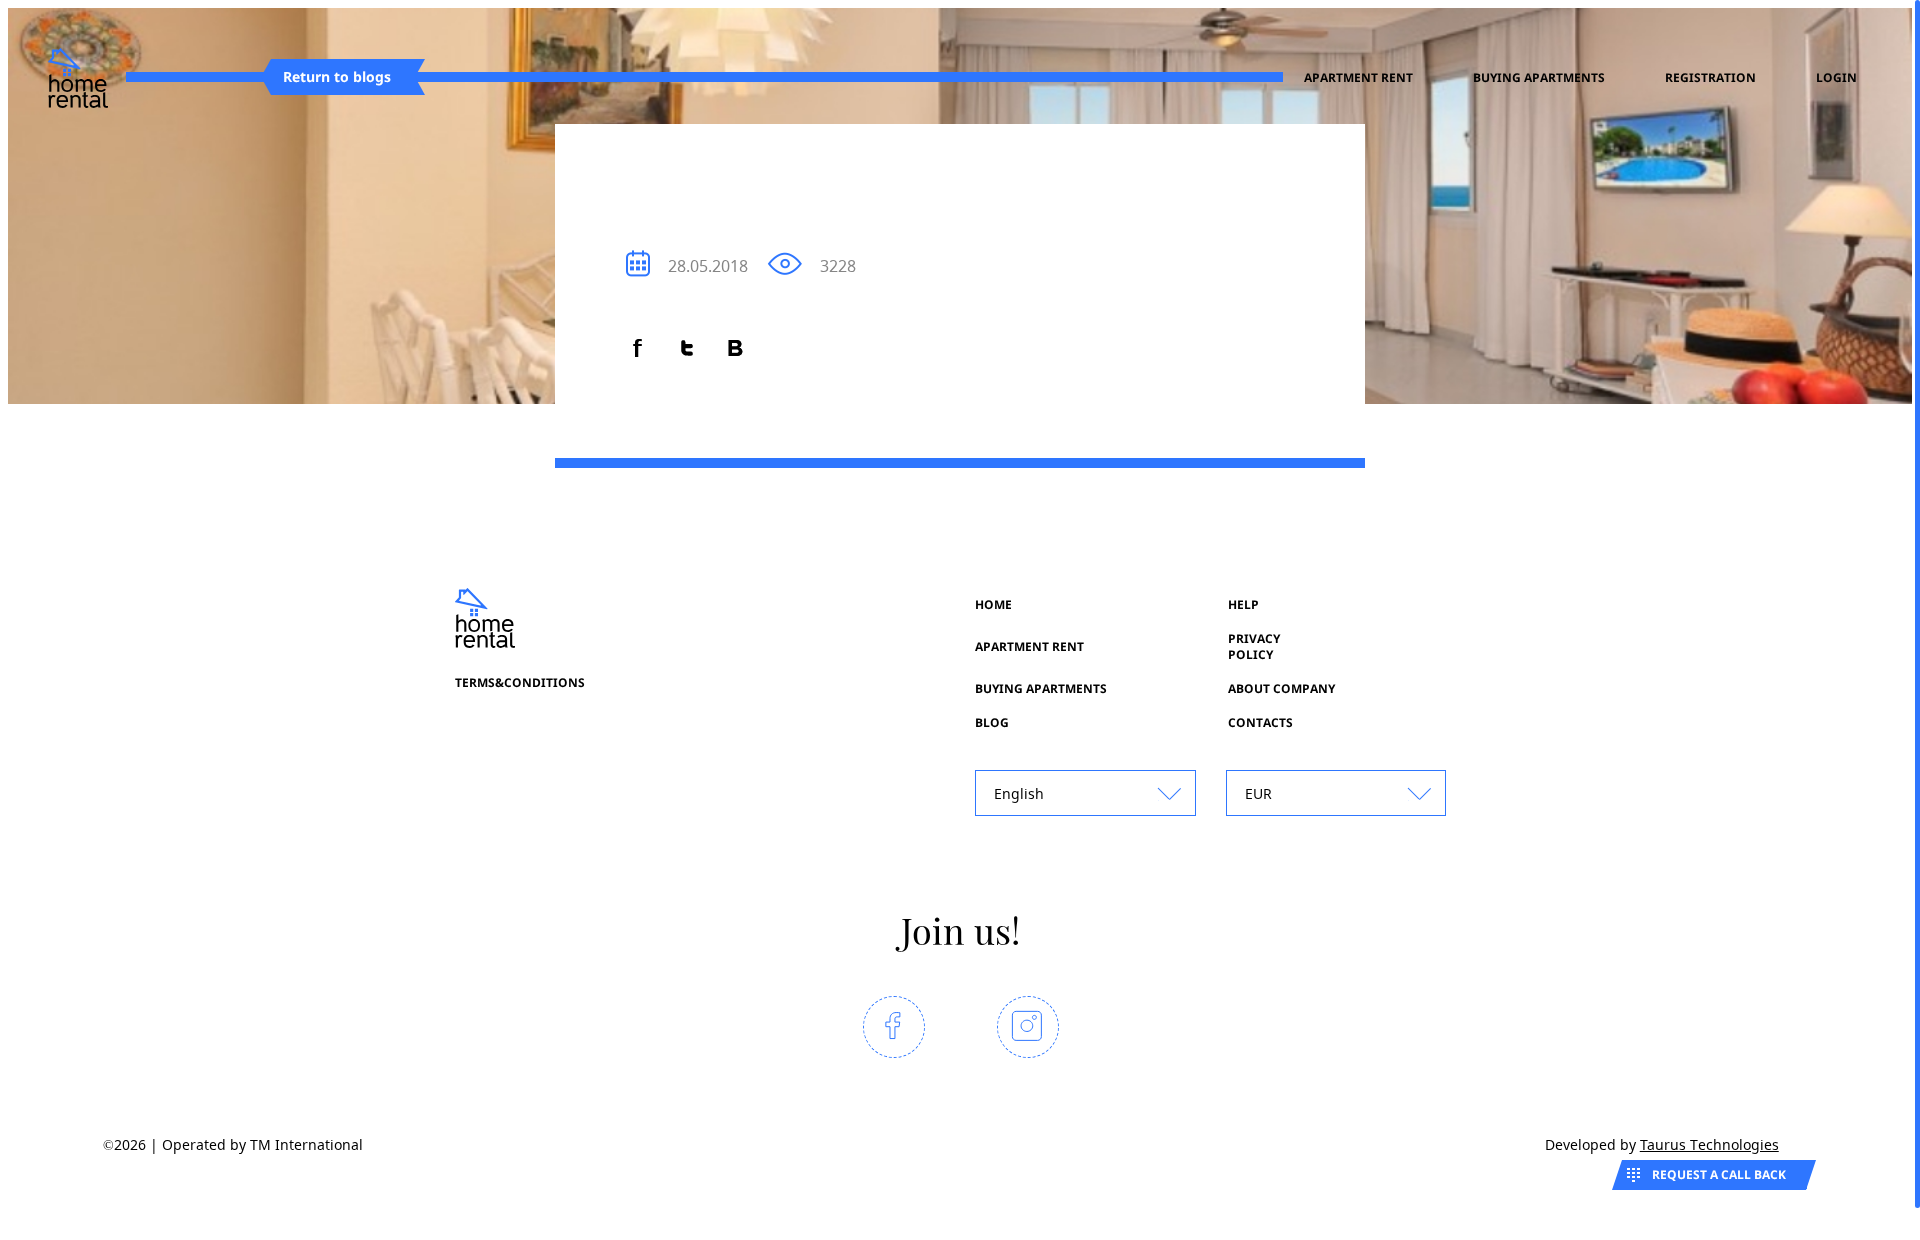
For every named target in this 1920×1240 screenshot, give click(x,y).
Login (1836, 78)
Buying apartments (1539, 78)
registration (1710, 78)
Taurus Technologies (1709, 1144)
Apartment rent (1358, 78)
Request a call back (1719, 1174)
